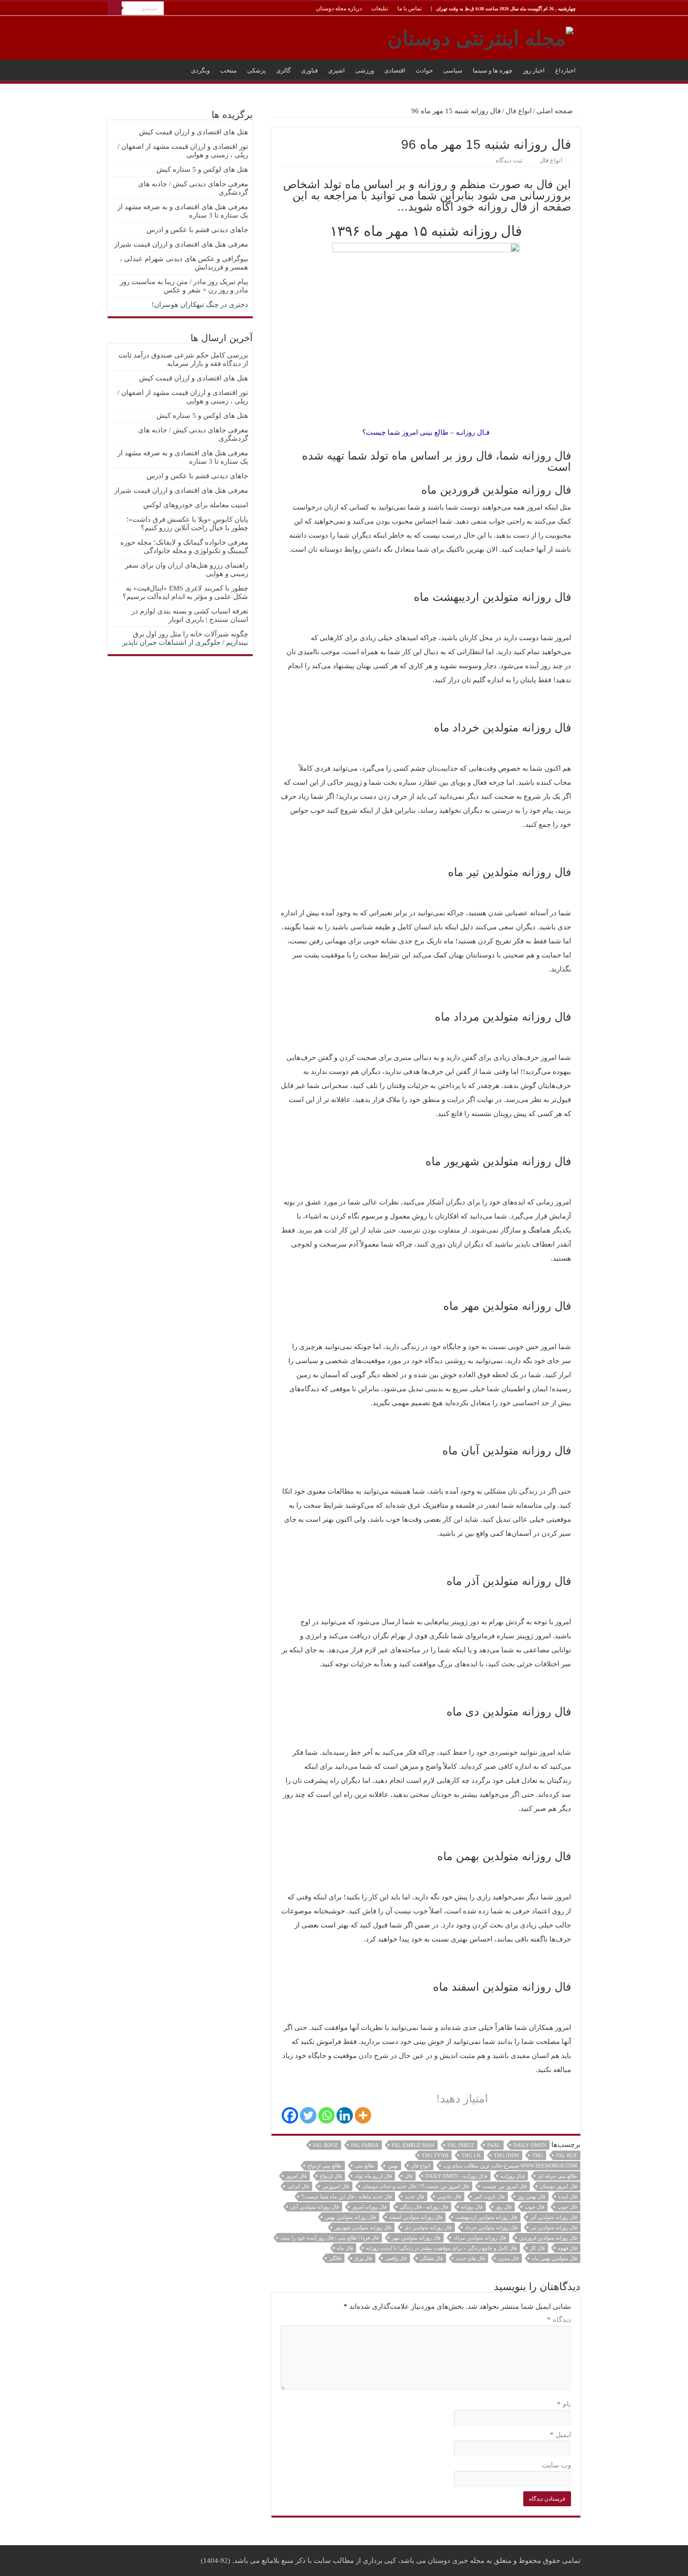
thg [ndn (506, 2155)
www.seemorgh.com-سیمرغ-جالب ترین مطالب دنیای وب (510, 2166)
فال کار (537, 2248)
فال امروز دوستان (558, 2186)
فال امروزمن (336, 2186)
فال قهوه (567, 2248)
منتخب (228, 70)
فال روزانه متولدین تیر (554, 2227)
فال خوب (534, 2207)
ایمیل (560, 2435)
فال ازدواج (331, 2176)
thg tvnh (435, 2155)
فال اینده (568, 2197)
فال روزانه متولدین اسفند (416, 2217)
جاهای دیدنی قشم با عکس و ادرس (197, 230)
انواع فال (519, 111)
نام (564, 2404)
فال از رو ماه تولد (373, 2176)
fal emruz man (413, 2145)
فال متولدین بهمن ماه (554, 2258)
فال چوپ (567, 2207)
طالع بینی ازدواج (325, 2166)
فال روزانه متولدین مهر (416, 2238)
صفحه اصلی (556, 111)
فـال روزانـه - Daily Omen (456, 2176)
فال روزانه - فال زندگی (424, 2207)
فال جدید (414, 2197)
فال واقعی (396, 2258)
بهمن (393, 2166)
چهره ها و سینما (493, 70)
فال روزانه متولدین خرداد (491, 2227)
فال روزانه (472, 2207)
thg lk (471, 2155)
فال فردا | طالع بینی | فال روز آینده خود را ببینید (329, 2238)
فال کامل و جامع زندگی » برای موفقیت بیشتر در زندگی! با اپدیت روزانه (441, 2248)
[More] (363, 2115)
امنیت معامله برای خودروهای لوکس (196, 505)
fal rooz (326, 2145)
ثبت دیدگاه (509, 161)
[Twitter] (308, 2115)
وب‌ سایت (556, 2465)
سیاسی (453, 70)
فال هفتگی (431, 2258)
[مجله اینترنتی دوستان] (480, 36)
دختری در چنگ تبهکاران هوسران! (200, 305)
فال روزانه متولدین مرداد (480, 2238)
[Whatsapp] (326, 2115)
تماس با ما (410, 8)
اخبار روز (534, 70)
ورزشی (365, 70)
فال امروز (296, 2176)
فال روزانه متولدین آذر (554, 2217)
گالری (283, 70)
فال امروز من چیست (504, 2186)
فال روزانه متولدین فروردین (548, 2238)
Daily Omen (530, 2145)
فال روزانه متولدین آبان (315, 2207)
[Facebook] (290, 2115)
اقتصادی (395, 70)
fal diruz (461, 2145)
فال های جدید (470, 2258)
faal (494, 2145)
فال (409, 2176)
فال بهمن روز (531, 2197)
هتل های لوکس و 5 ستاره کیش (202, 169)
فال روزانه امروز (369, 2207)
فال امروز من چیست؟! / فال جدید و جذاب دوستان (416, 2186)
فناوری (309, 70)
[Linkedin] (345, 2115)
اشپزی (337, 70)
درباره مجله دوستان (339, 8)
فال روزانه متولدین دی (428, 2227)
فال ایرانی (298, 2186)
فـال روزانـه (512, 2176)
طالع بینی (365, 2166)
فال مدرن (508, 2258)
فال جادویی (449, 2197)
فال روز (504, 2207)
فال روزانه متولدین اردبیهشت (486, 2217)
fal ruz (567, 2155)
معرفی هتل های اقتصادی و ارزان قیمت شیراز (181, 244)
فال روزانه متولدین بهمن (350, 2217)
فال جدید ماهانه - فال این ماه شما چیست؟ (347, 2197)
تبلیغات (380, 8)
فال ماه (345, 2248)
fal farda (365, 2145)
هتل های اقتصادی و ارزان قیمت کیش (194, 132)
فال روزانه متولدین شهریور (363, 2227)
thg (538, 2155)
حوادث (424, 70)
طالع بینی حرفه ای (557, 2176)
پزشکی (256, 70)
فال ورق (363, 2258)
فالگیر (335, 2258)
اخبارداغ (565, 70)
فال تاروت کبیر (489, 2197)
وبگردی (200, 70)
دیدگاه (559, 2320)
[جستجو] (115, 8)
